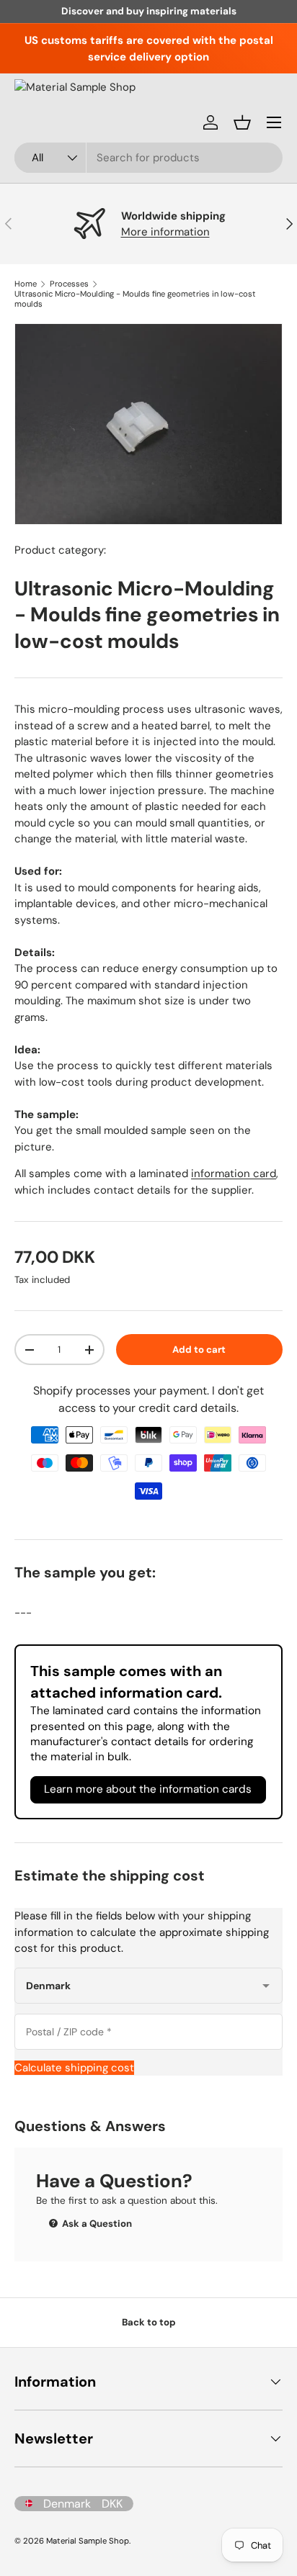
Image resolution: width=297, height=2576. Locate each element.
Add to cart (199, 1350)
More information (165, 232)
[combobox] (148, 158)
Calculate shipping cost (74, 2068)
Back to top (149, 2322)
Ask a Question (96, 2224)
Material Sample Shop (88, 2541)
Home (26, 284)
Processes (69, 284)
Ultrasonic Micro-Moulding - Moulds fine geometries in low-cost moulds (135, 299)
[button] (242, 122)
